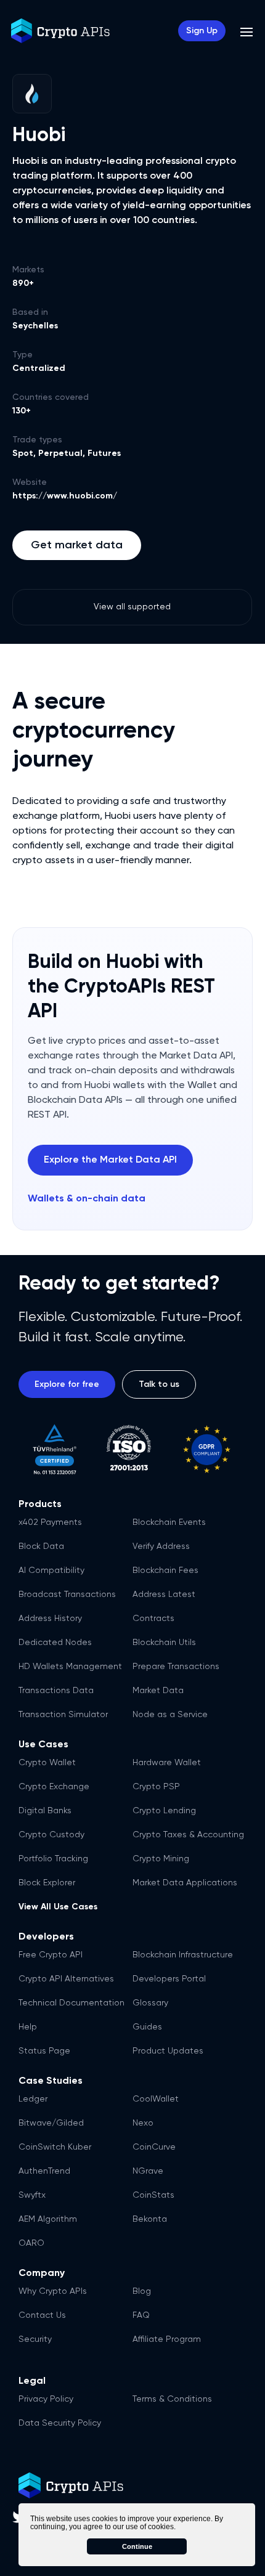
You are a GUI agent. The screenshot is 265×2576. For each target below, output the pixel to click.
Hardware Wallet (167, 1763)
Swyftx (32, 2195)
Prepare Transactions (176, 1667)
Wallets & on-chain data (87, 1199)
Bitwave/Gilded (51, 2123)
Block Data (41, 1546)
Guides (147, 2027)
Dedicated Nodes (55, 1643)
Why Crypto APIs (53, 2291)
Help (28, 2027)
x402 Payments (50, 1522)
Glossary (150, 2003)
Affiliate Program (167, 2339)
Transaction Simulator (63, 1715)
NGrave (148, 2171)
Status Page (44, 2051)
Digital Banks (45, 1811)
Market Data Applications (185, 1883)
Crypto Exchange (54, 1787)
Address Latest (164, 1595)
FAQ (141, 2315)
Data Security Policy (60, 2423)
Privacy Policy (46, 2399)
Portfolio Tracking (53, 1859)
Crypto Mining (161, 1859)
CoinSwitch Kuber (55, 2147)
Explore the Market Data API (110, 1160)
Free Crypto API (51, 1955)
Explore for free (67, 1384)
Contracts (153, 1619)
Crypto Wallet (47, 1763)
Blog (142, 2291)
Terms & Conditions (172, 2399)
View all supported (132, 607)
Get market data (77, 545)
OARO (31, 2243)
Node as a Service (170, 1715)
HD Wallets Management (70, 1667)
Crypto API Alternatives (66, 1979)
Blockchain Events (169, 1522)
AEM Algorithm (48, 2219)
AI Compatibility (51, 1570)
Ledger (33, 2099)
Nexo (143, 2123)
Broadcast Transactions (67, 1595)
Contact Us (42, 2315)
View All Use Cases (58, 1907)
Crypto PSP (156, 1787)
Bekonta (150, 2219)
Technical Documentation (71, 2003)
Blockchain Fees (165, 1570)
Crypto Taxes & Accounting (188, 1835)
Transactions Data (56, 1691)
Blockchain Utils (164, 1643)
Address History (50, 1619)
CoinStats (153, 2195)
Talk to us (159, 1384)
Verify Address (161, 1546)
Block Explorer (47, 1883)
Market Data (158, 1691)
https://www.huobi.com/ (65, 496)
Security (35, 2339)
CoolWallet (156, 2099)
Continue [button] (137, 2546)
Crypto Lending (164, 1811)
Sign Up (202, 31)
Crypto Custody (51, 1835)
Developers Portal (169, 1979)
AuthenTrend (44, 2171)
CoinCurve (154, 2147)
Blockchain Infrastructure (183, 1955)
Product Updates (168, 2051)
